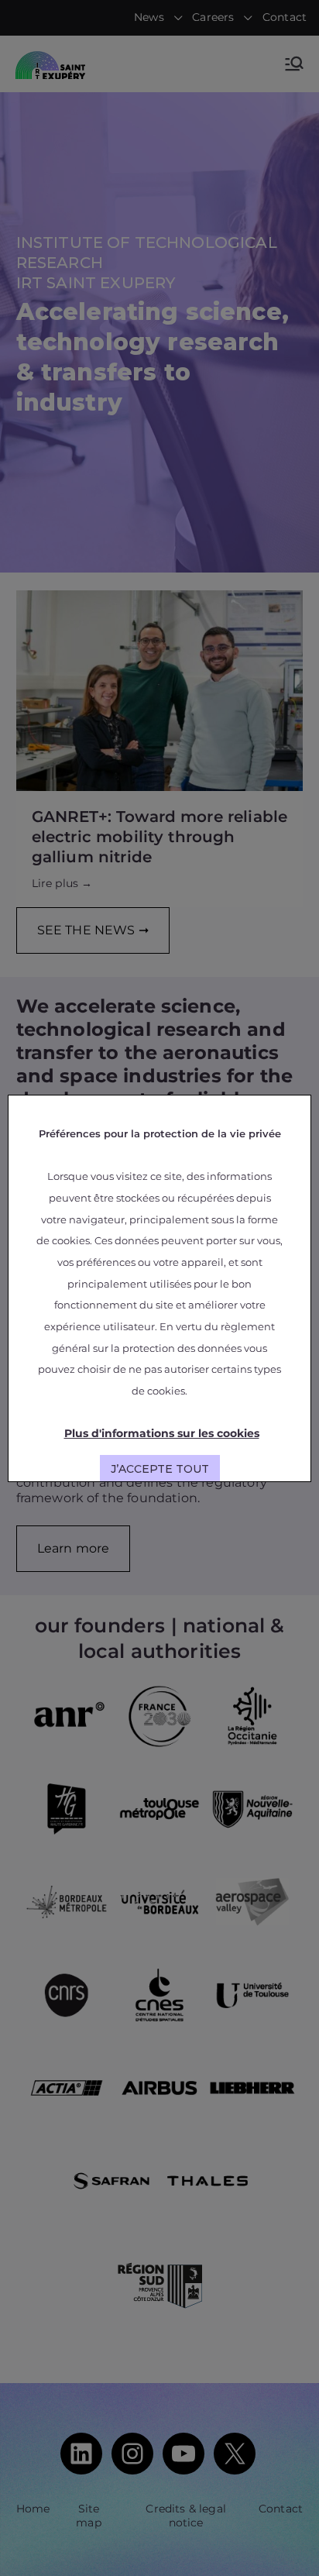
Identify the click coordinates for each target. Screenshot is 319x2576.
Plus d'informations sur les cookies (162, 1433)
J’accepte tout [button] (160, 1469)
